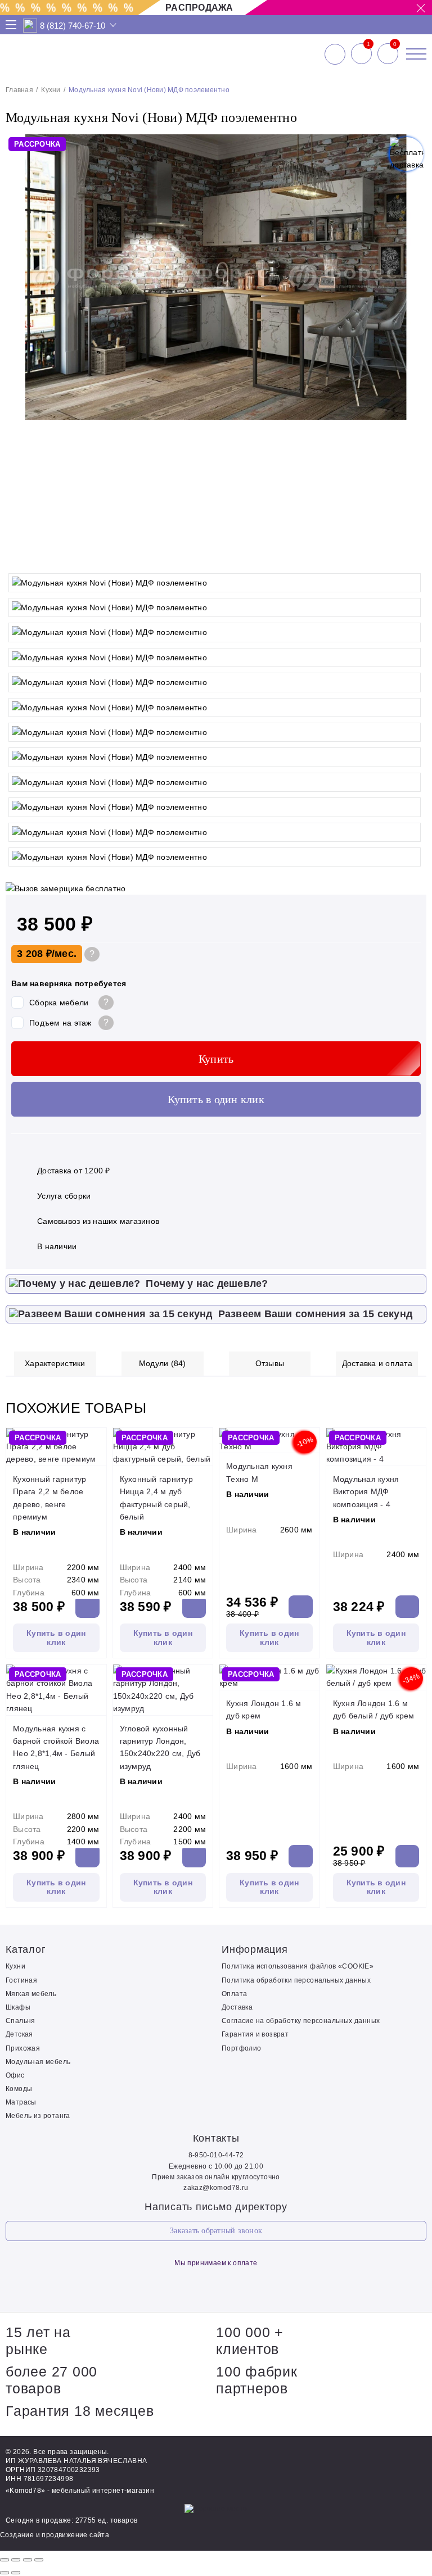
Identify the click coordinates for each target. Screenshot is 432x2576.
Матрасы (21, 2102)
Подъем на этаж (60, 1023)
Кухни (51, 90)
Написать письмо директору (216, 2207)
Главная (19, 90)
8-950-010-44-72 (216, 2155)
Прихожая (23, 2048)
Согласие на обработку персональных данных (301, 2021)
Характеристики (55, 1363)
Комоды (19, 2089)
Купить (216, 1059)
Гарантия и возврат (255, 2034)
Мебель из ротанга (38, 2116)
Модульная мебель (38, 2062)
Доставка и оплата (377, 1363)
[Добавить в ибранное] (412, 556)
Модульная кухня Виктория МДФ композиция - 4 (366, 1492)
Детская (19, 2034)
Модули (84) (163, 1363)
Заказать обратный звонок (216, 2231)
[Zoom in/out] (39, 2560)
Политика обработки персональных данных (296, 1980)
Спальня (21, 2021)
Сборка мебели (59, 1003)
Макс (30, 26)
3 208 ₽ (34, 954)
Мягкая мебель (31, 1994)
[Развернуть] (28, 2560)
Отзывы (270, 1363)
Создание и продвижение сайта (55, 2535)
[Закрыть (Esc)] (4, 2560)
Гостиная (21, 1980)
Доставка (237, 2007)
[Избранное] (361, 54)
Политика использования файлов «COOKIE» (298, 1966)
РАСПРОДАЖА (199, 8)
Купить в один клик (216, 1099)
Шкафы (18, 2007)
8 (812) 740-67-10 (73, 26)
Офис (15, 2075)
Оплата (234, 1994)
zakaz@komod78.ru (216, 2188)
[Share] (16, 2560)
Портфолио (242, 2048)
